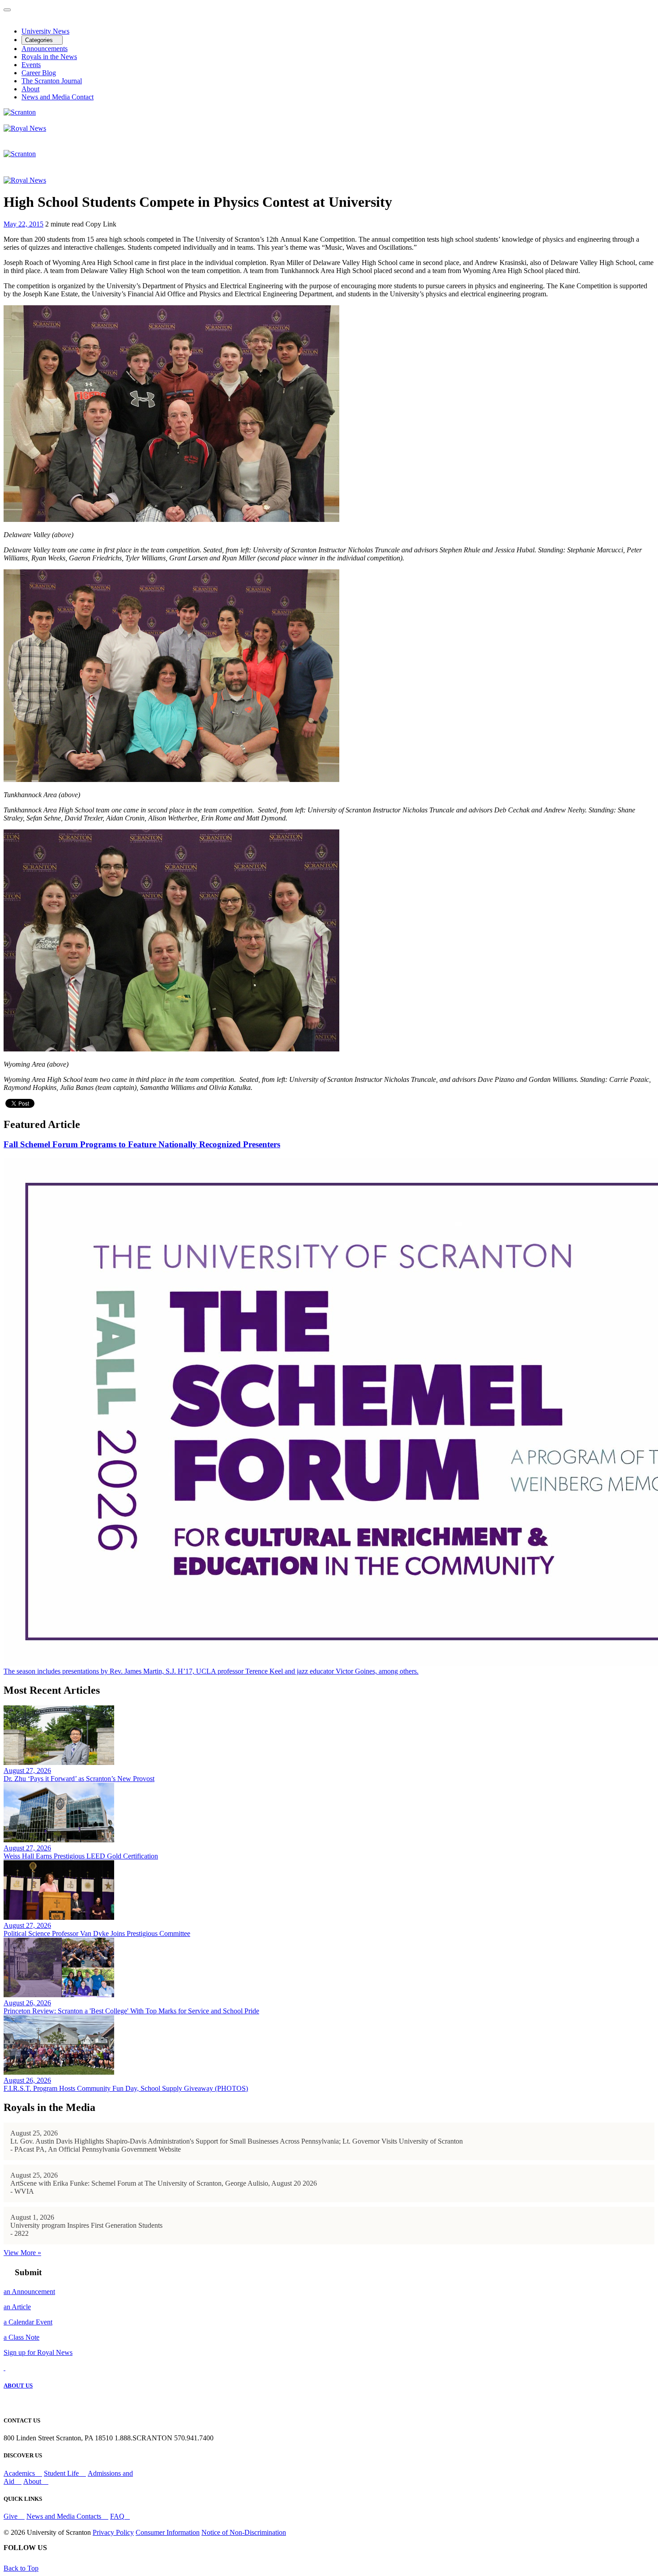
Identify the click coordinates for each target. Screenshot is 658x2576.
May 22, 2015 (23, 224)
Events (31, 65)
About (30, 89)
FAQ (117, 2516)
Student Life (62, 2473)
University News (45, 31)
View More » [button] (22, 2253)
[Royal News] (25, 128)
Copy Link (101, 224)
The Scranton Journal (52, 81)
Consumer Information (168, 2532)
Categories (40, 40)
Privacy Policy (113, 2532)
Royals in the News (49, 57)
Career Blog (39, 73)
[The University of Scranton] (20, 112)
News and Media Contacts (65, 2516)
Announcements (45, 49)
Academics (20, 2473)
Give (11, 2516)
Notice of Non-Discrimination (244, 2532)
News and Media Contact (58, 97)
